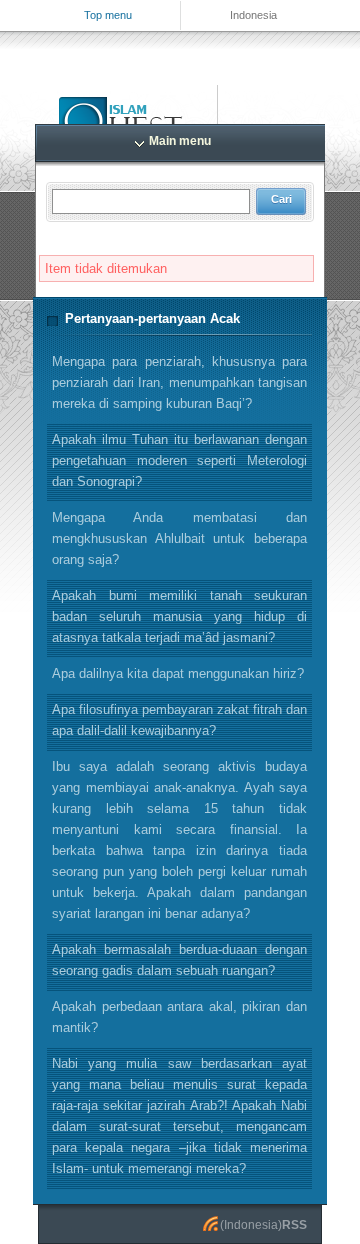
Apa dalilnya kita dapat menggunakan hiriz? (178, 673)
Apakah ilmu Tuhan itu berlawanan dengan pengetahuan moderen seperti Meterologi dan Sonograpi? (179, 460)
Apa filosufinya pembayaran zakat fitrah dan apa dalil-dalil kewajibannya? (179, 720)
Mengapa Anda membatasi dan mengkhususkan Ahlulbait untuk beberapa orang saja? (179, 538)
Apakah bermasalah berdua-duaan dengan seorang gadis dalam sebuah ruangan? (179, 960)
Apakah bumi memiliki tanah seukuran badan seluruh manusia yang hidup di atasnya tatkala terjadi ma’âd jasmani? (179, 616)
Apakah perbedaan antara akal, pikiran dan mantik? (179, 1017)
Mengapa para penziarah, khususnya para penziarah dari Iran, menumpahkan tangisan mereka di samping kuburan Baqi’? (179, 382)
